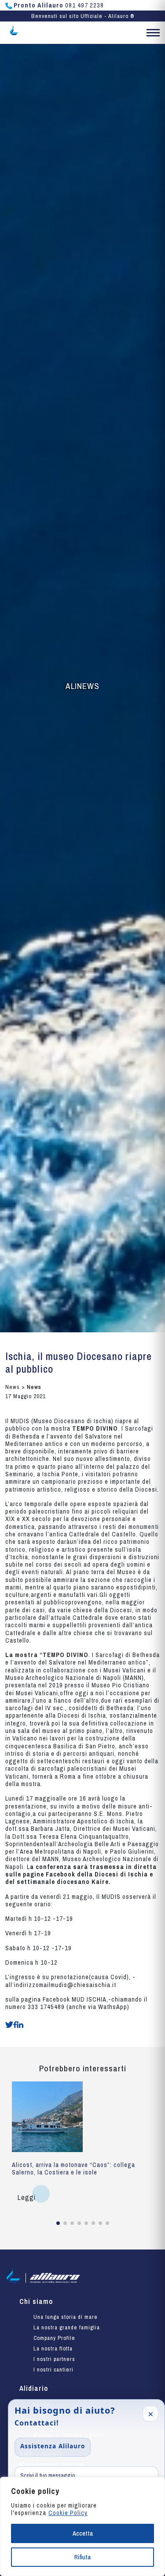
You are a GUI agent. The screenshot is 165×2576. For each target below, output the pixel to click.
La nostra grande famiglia (67, 2327)
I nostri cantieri (53, 2370)
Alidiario (34, 2388)
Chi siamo (36, 2301)
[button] (153, 34)
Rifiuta (82, 2557)
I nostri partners (54, 2359)
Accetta (83, 2533)
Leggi (27, 2197)
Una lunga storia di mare (66, 2317)
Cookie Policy (68, 2513)
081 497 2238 (59, 5)
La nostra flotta (53, 2348)
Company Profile (54, 2338)
